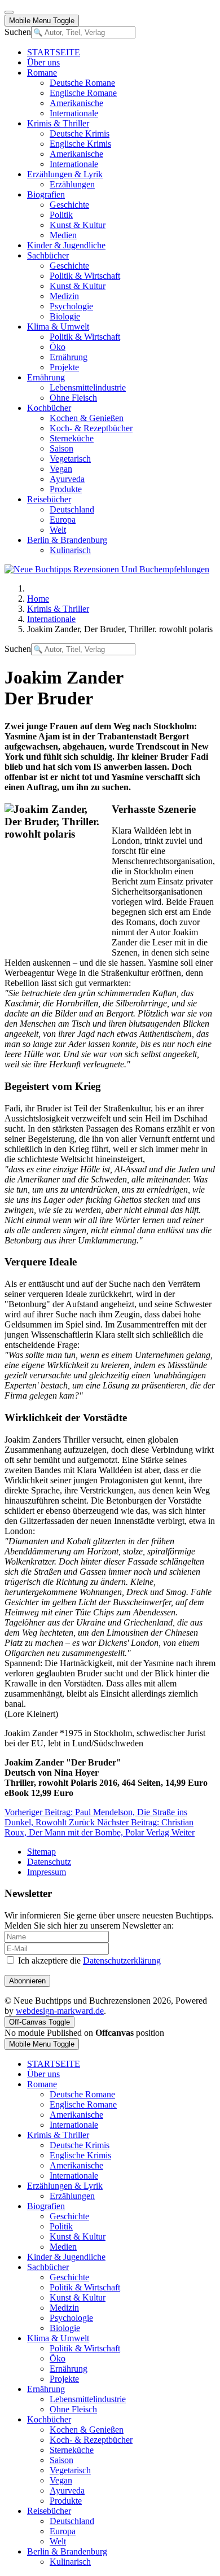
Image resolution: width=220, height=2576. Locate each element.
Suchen (18, 32)
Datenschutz (49, 1862)
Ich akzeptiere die (88, 1961)
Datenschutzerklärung (122, 1961)
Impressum (47, 1872)
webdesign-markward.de (60, 2011)
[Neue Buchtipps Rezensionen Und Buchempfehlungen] (107, 569)
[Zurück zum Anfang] (9, 12)
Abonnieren (27, 1981)
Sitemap (41, 1852)
